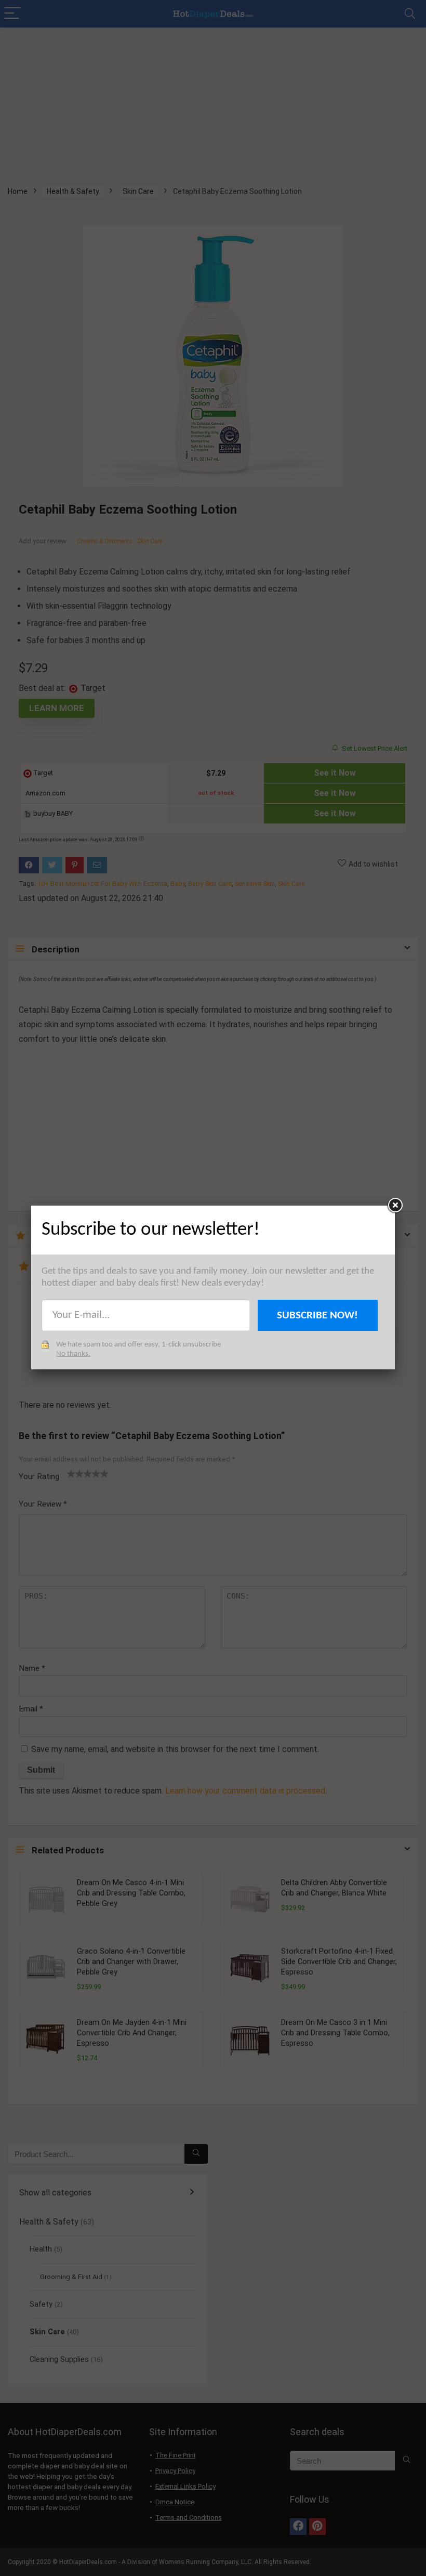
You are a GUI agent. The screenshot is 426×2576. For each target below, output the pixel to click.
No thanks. (73, 1354)
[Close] (395, 1206)
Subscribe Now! (317, 1316)
